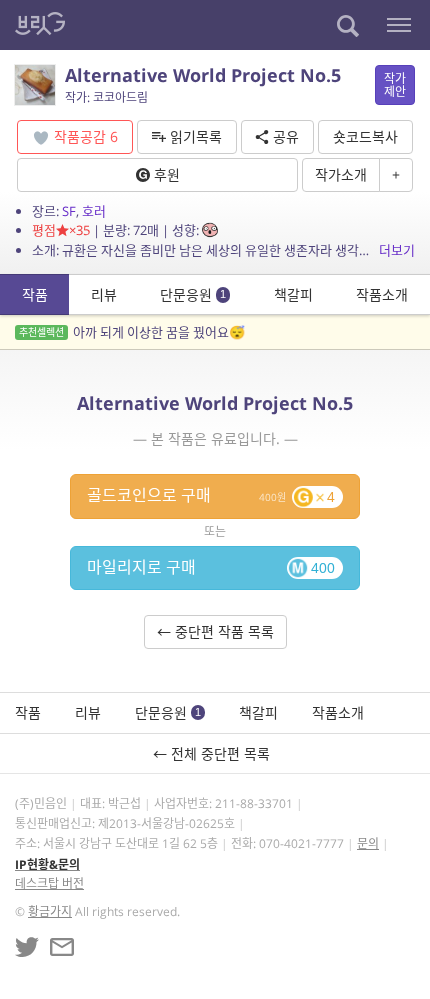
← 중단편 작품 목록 (215, 631)
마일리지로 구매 (211, 567)
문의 (368, 843)
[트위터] (27, 947)
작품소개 (382, 294)
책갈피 (293, 294)
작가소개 (341, 174)
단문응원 (193, 294)
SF (69, 211)
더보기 (397, 250)
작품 (35, 294)
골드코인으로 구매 (211, 495)
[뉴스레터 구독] (62, 947)
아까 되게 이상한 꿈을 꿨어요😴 (132, 332)
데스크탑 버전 (49, 883)
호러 (94, 211)
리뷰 (104, 294)
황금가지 (50, 911)
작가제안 (395, 85)
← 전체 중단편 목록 (215, 753)
